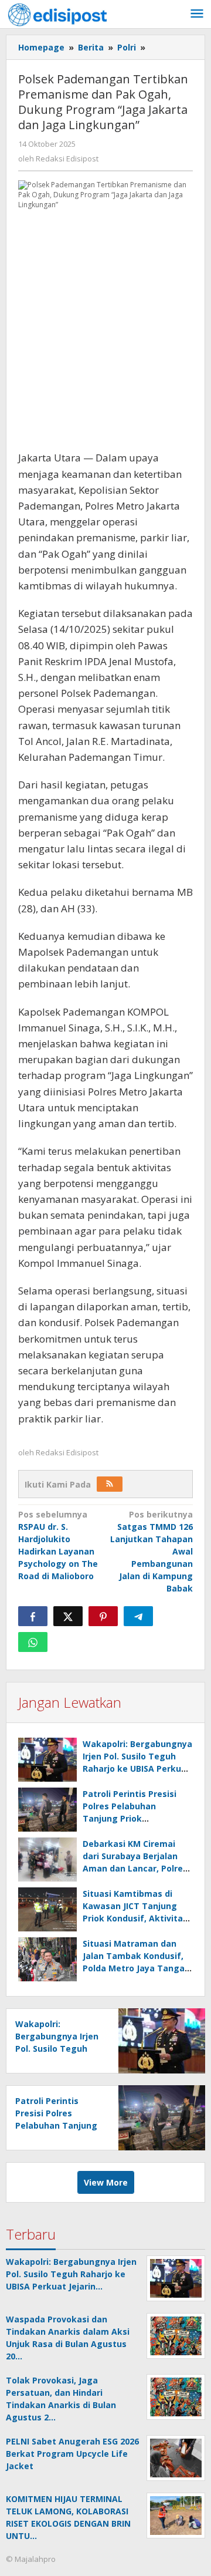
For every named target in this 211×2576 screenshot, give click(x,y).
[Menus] (197, 14)
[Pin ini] (103, 1616)
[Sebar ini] (33, 1616)
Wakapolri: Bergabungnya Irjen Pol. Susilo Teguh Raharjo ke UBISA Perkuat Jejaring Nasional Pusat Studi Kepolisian (137, 1769)
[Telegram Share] (138, 1616)
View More (106, 2182)
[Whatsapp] (33, 1642)
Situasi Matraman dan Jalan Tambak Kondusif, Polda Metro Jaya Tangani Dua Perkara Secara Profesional (137, 1968)
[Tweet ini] (68, 1616)
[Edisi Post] (57, 14)
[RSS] (110, 1484)
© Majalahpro (31, 2559)
